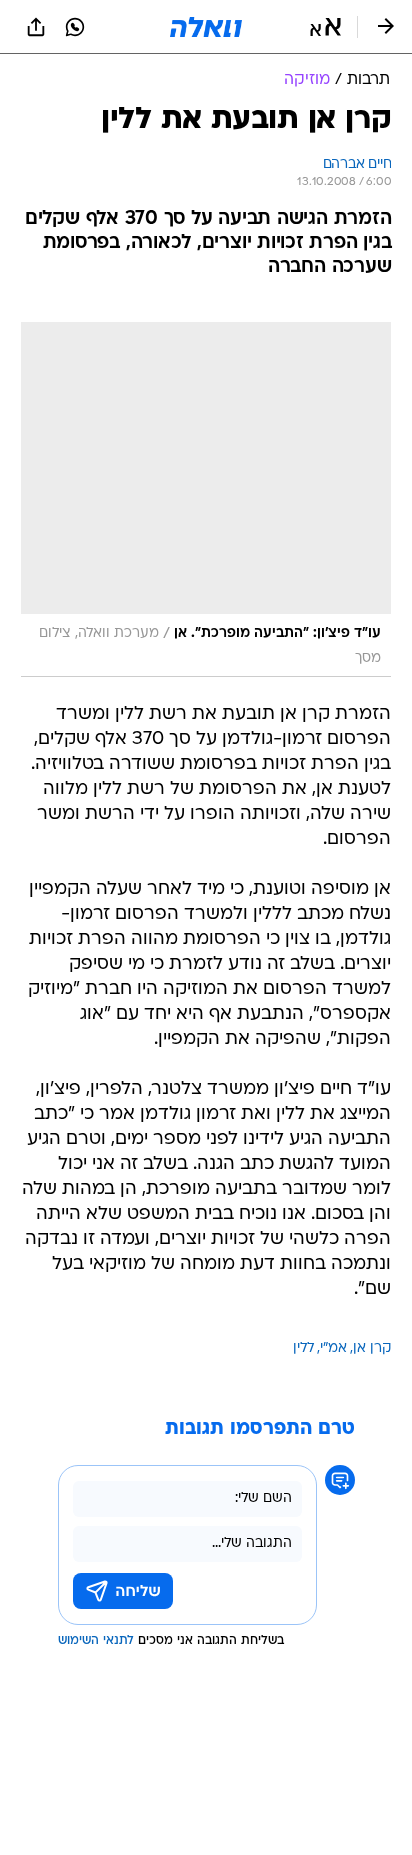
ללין (303, 1348)
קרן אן (372, 1348)
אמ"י (333, 1348)
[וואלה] (206, 27)
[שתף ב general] (36, 27)
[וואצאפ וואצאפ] (75, 27)
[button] (325, 27)
